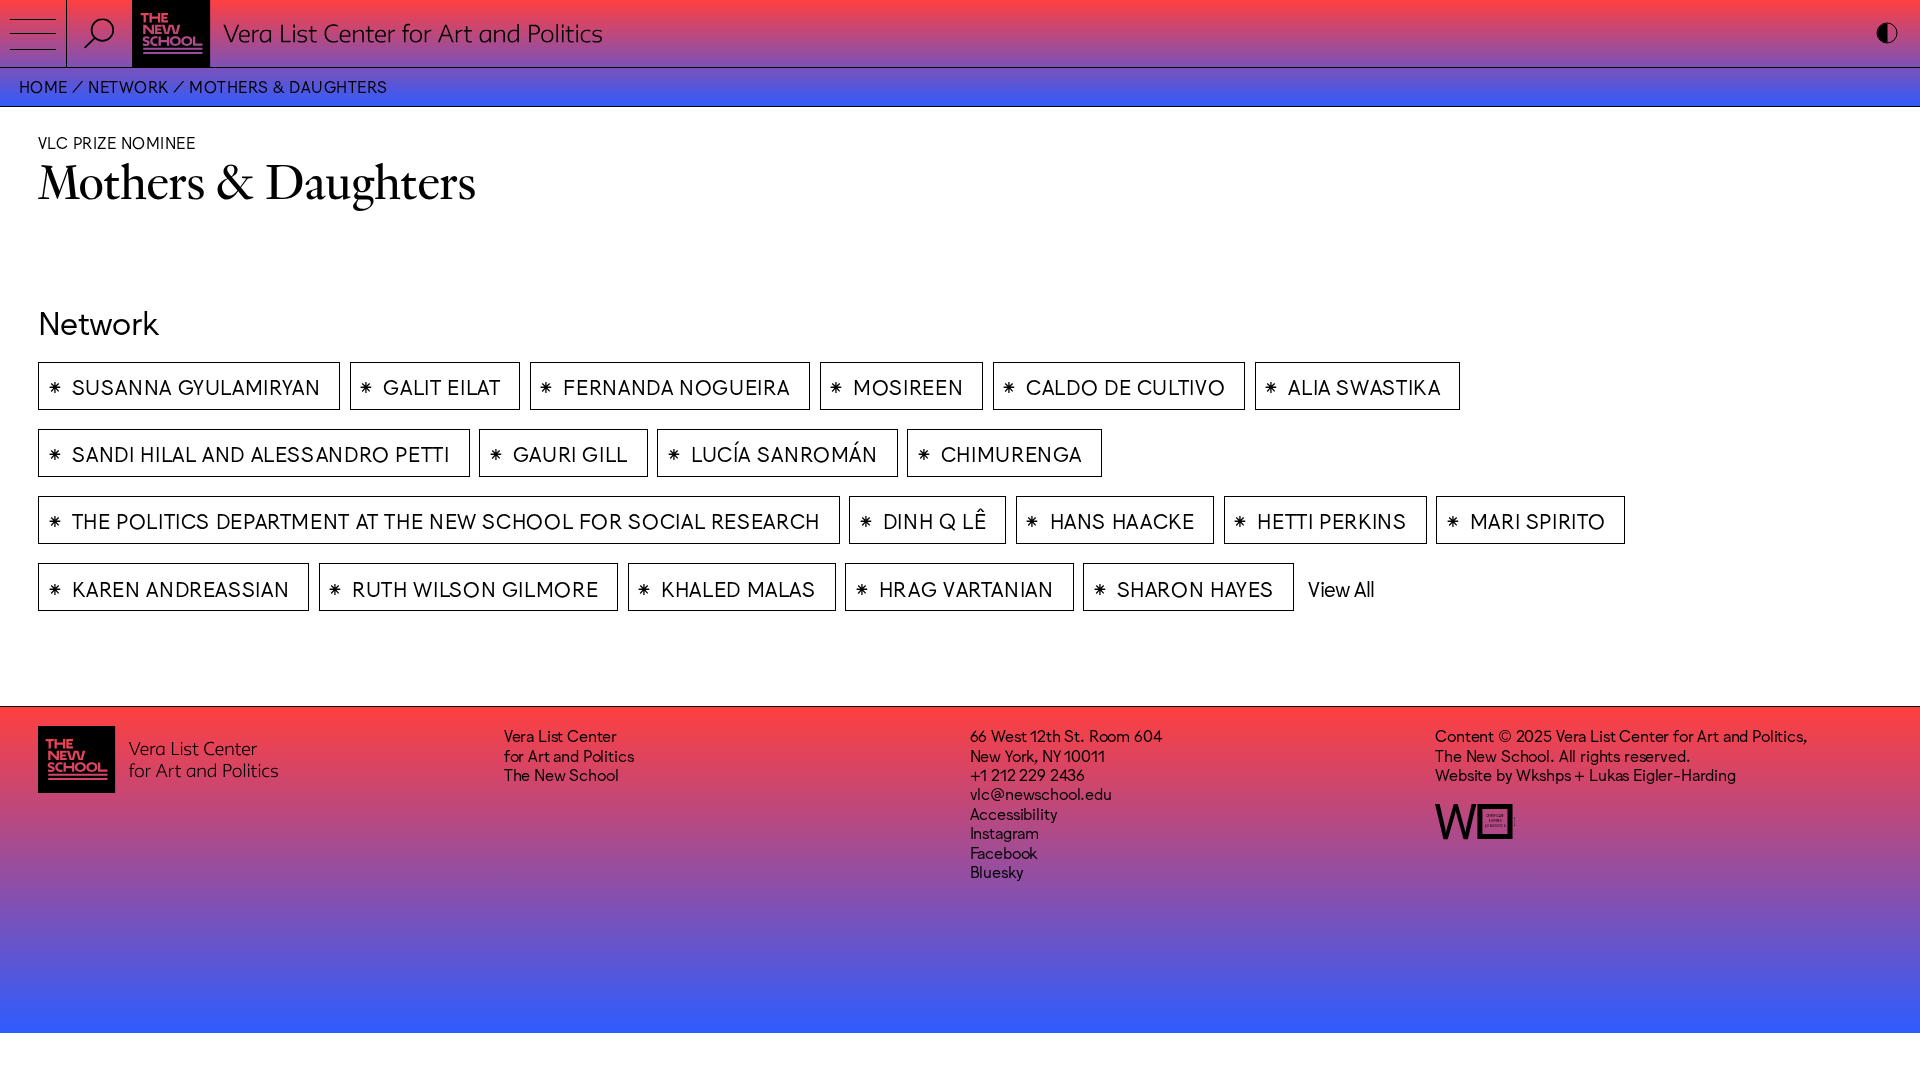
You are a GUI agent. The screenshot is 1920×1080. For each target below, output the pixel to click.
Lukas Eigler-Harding (1662, 774)
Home (43, 86)
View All (1341, 587)
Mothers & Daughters (288, 86)
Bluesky (997, 871)
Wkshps (1543, 774)
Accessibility (1014, 813)
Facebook (1004, 852)
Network (128, 86)
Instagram (1005, 832)
